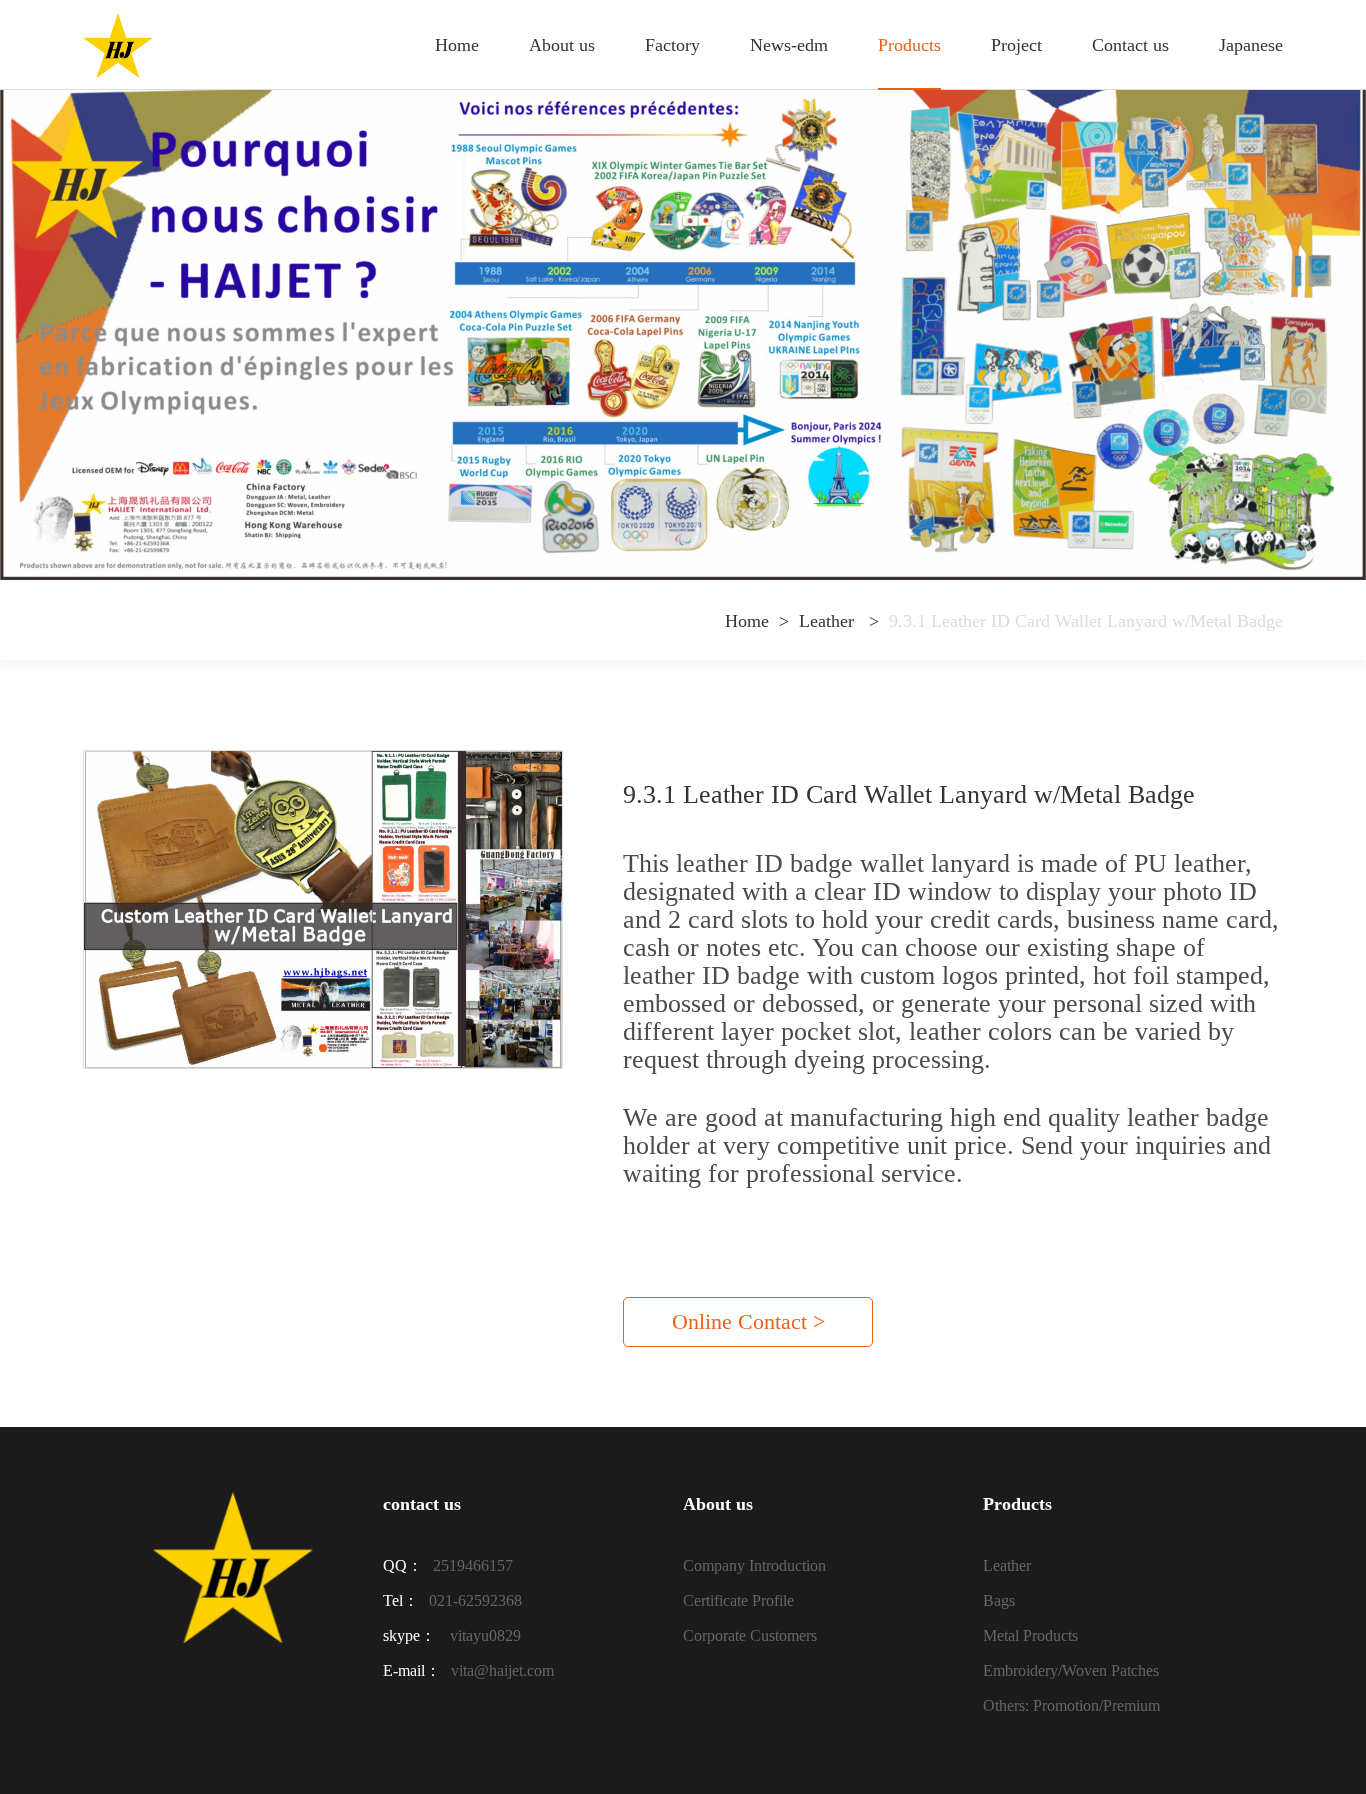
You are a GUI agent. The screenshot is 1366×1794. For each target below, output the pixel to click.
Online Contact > (748, 1321)
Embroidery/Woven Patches (1071, 1670)
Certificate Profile (738, 1600)
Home (457, 45)
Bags (999, 1600)
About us (562, 45)
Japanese (1251, 45)
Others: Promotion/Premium (1071, 1705)
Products (909, 45)
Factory (672, 45)
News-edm (789, 45)
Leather (829, 621)
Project (1016, 45)
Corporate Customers (750, 1635)
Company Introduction (754, 1565)
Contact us (1130, 45)
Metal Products (1030, 1635)
